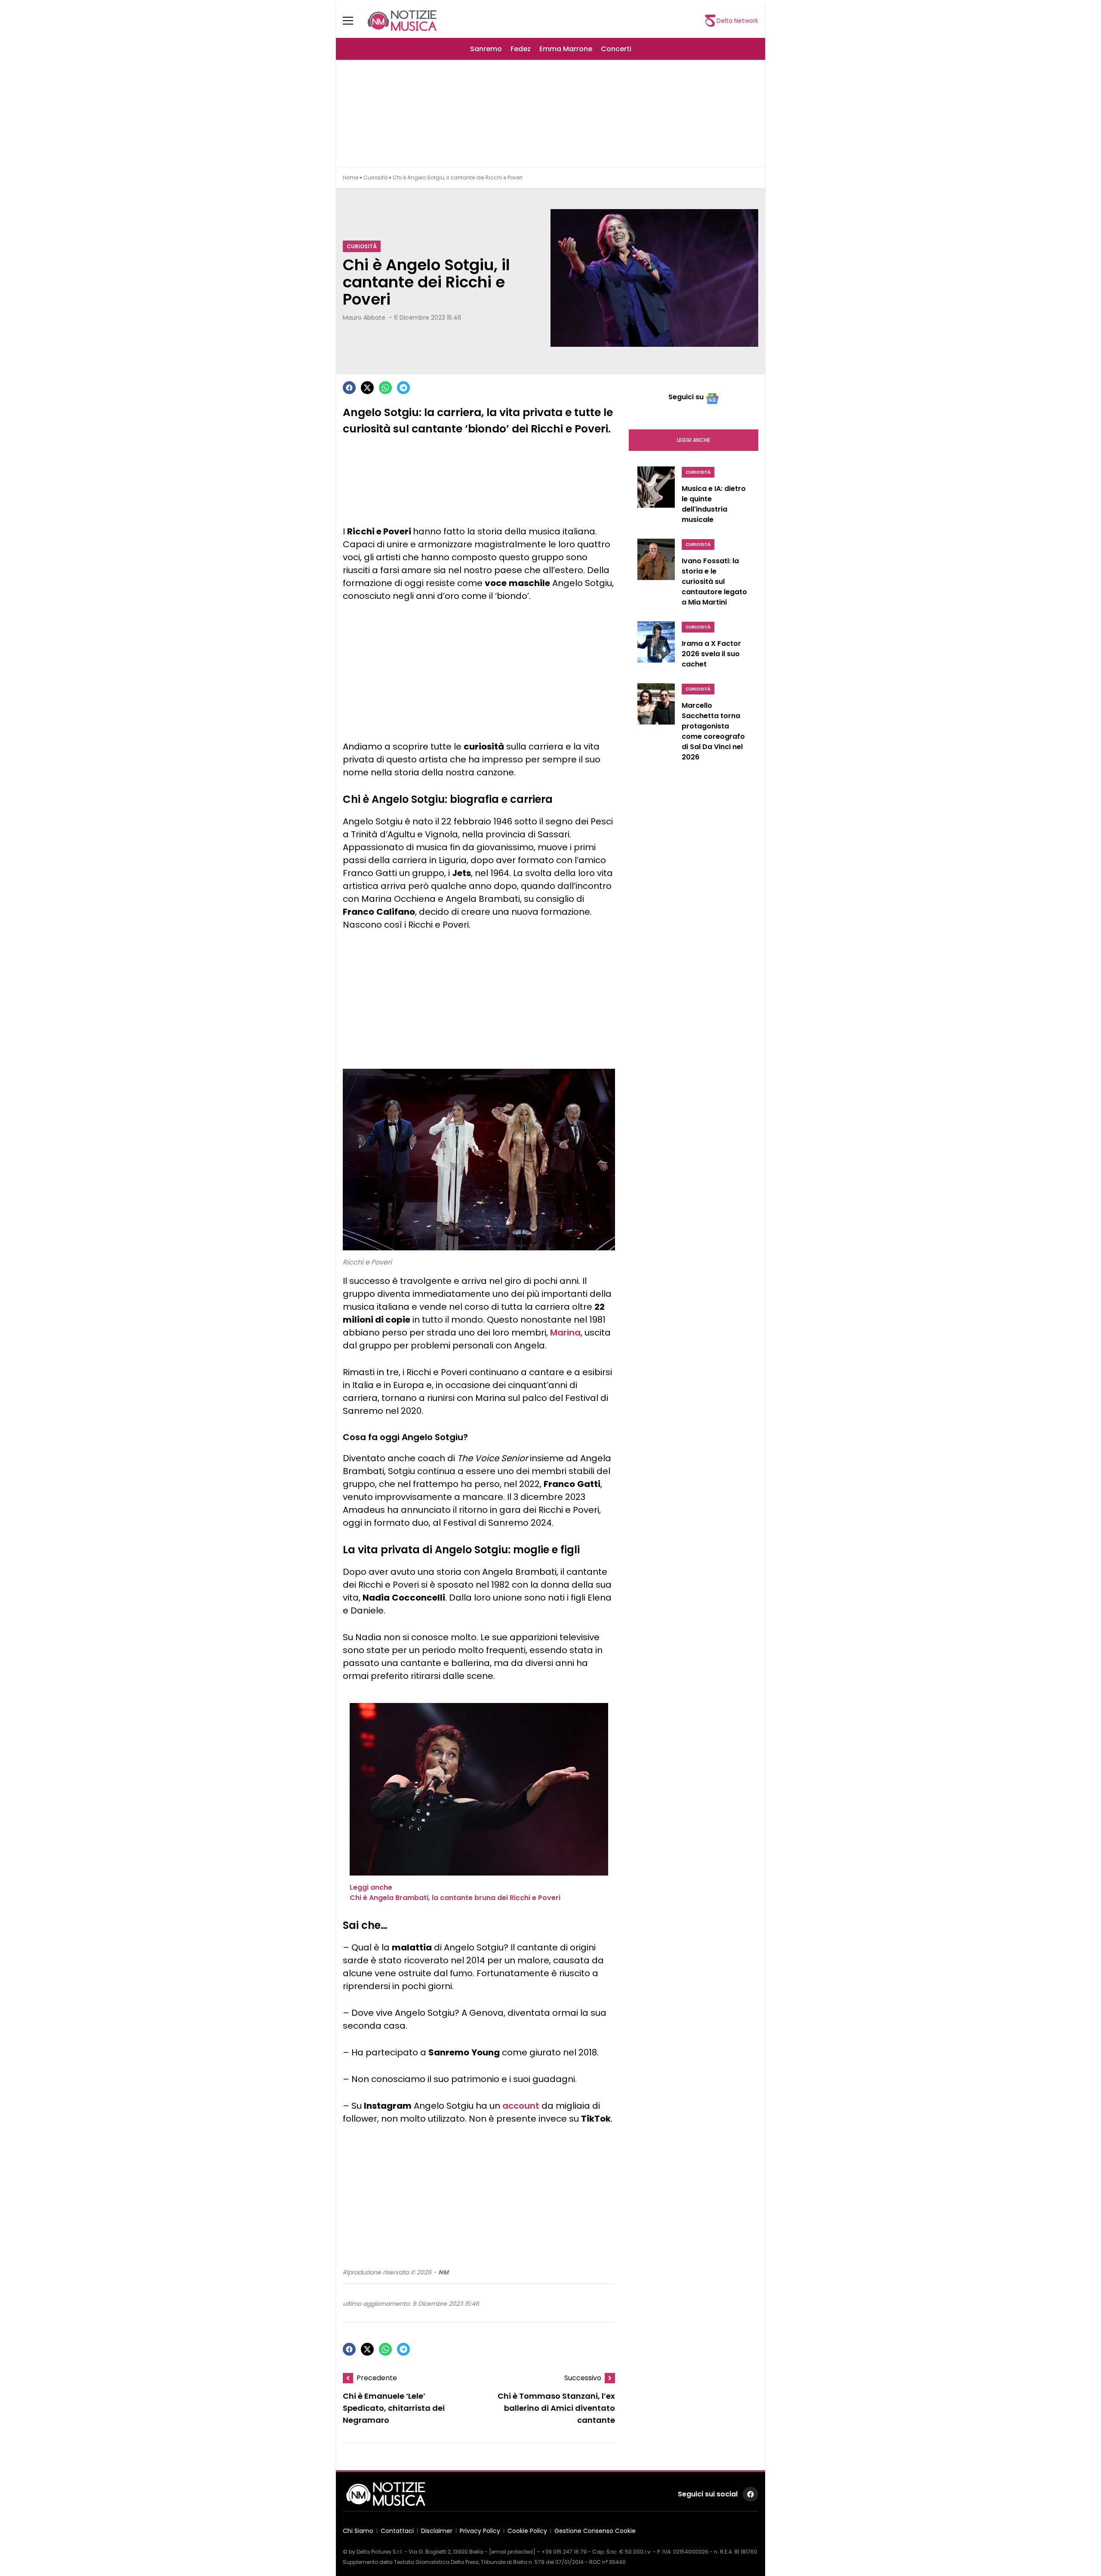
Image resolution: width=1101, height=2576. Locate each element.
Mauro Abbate (364, 318)
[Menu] (353, 21)
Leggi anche (694, 440)
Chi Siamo (358, 2531)
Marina (565, 1333)
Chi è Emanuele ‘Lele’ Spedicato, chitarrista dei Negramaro (394, 2408)
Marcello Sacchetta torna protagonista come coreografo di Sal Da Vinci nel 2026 (713, 731)
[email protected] (512, 2552)
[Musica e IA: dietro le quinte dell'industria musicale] (656, 497)
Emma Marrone (566, 49)
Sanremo (486, 49)
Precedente (377, 2378)
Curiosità (375, 177)
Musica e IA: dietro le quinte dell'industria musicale (714, 504)
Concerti (616, 49)
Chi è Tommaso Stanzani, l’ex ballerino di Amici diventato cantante (556, 2408)
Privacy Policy (480, 2531)
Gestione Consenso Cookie (595, 2531)
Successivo (583, 2378)
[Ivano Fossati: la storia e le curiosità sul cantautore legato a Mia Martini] (656, 575)
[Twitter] (367, 388)
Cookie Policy (527, 2531)
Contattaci (397, 2531)
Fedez (521, 49)
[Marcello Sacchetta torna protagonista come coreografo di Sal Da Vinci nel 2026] (656, 725)
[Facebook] (349, 388)
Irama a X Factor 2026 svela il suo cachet (711, 654)
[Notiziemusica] (402, 21)
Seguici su (686, 397)
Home (351, 177)
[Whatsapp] (385, 388)
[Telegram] (403, 388)
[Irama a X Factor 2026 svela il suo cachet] (656, 647)
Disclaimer (437, 2531)
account (521, 2106)
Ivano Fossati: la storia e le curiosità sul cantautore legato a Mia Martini (714, 582)
